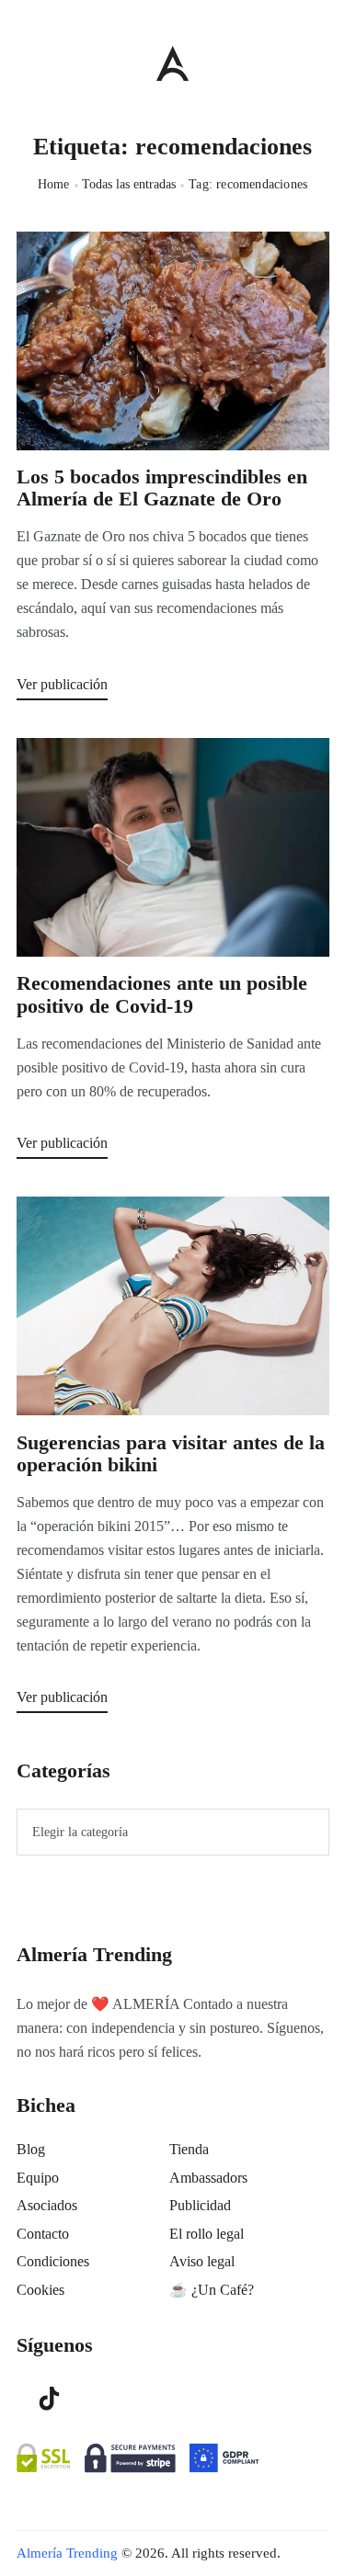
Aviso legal (202, 2261)
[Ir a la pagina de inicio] (172, 63)
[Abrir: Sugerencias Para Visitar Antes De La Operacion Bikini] (173, 1306)
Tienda (189, 2149)
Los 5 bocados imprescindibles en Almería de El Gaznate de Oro (162, 488)
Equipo (38, 2178)
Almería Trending (67, 2553)
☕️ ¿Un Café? (212, 2290)
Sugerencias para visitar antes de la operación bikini (171, 1454)
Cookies (40, 2290)
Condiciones (53, 2261)
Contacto (43, 2234)
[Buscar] (320, 59)
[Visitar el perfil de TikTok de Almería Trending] (50, 2397)
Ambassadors (208, 2178)
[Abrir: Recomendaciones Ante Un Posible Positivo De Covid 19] (173, 847)
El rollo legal (207, 2234)
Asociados (47, 2205)
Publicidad (200, 2205)
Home (54, 184)
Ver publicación (62, 684)
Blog (31, 2149)
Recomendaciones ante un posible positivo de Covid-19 (162, 994)
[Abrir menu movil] (24, 63)
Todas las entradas (129, 184)
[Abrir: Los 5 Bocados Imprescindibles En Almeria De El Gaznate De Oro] (173, 341)
